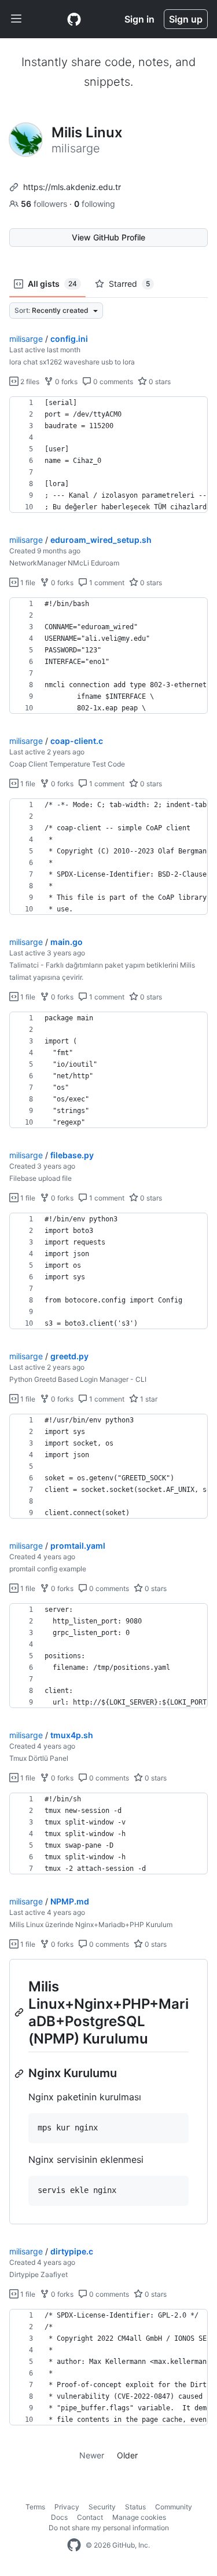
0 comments (112, 382)
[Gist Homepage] (74, 19)
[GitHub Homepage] (74, 2545)
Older (127, 2455)
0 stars (159, 382)
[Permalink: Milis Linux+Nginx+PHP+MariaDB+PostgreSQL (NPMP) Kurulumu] (20, 2012)
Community (174, 2507)
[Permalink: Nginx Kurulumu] (20, 2074)
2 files (29, 382)
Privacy (67, 2507)
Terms (35, 2507)
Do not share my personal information (109, 2528)
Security (102, 2507)
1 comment (106, 583)
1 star (148, 1399)
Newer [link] (92, 2455)
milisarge (26, 339)
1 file (27, 583)
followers (45, 204)
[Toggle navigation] (16, 19)
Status (135, 2507)
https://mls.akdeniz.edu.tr (72, 187)
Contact (90, 2517)
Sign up (186, 19)
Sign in (139, 19)
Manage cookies (139, 2517)
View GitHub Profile (108, 237)
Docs (59, 2517)
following (95, 204)
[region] (108, 455)
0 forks (65, 382)
